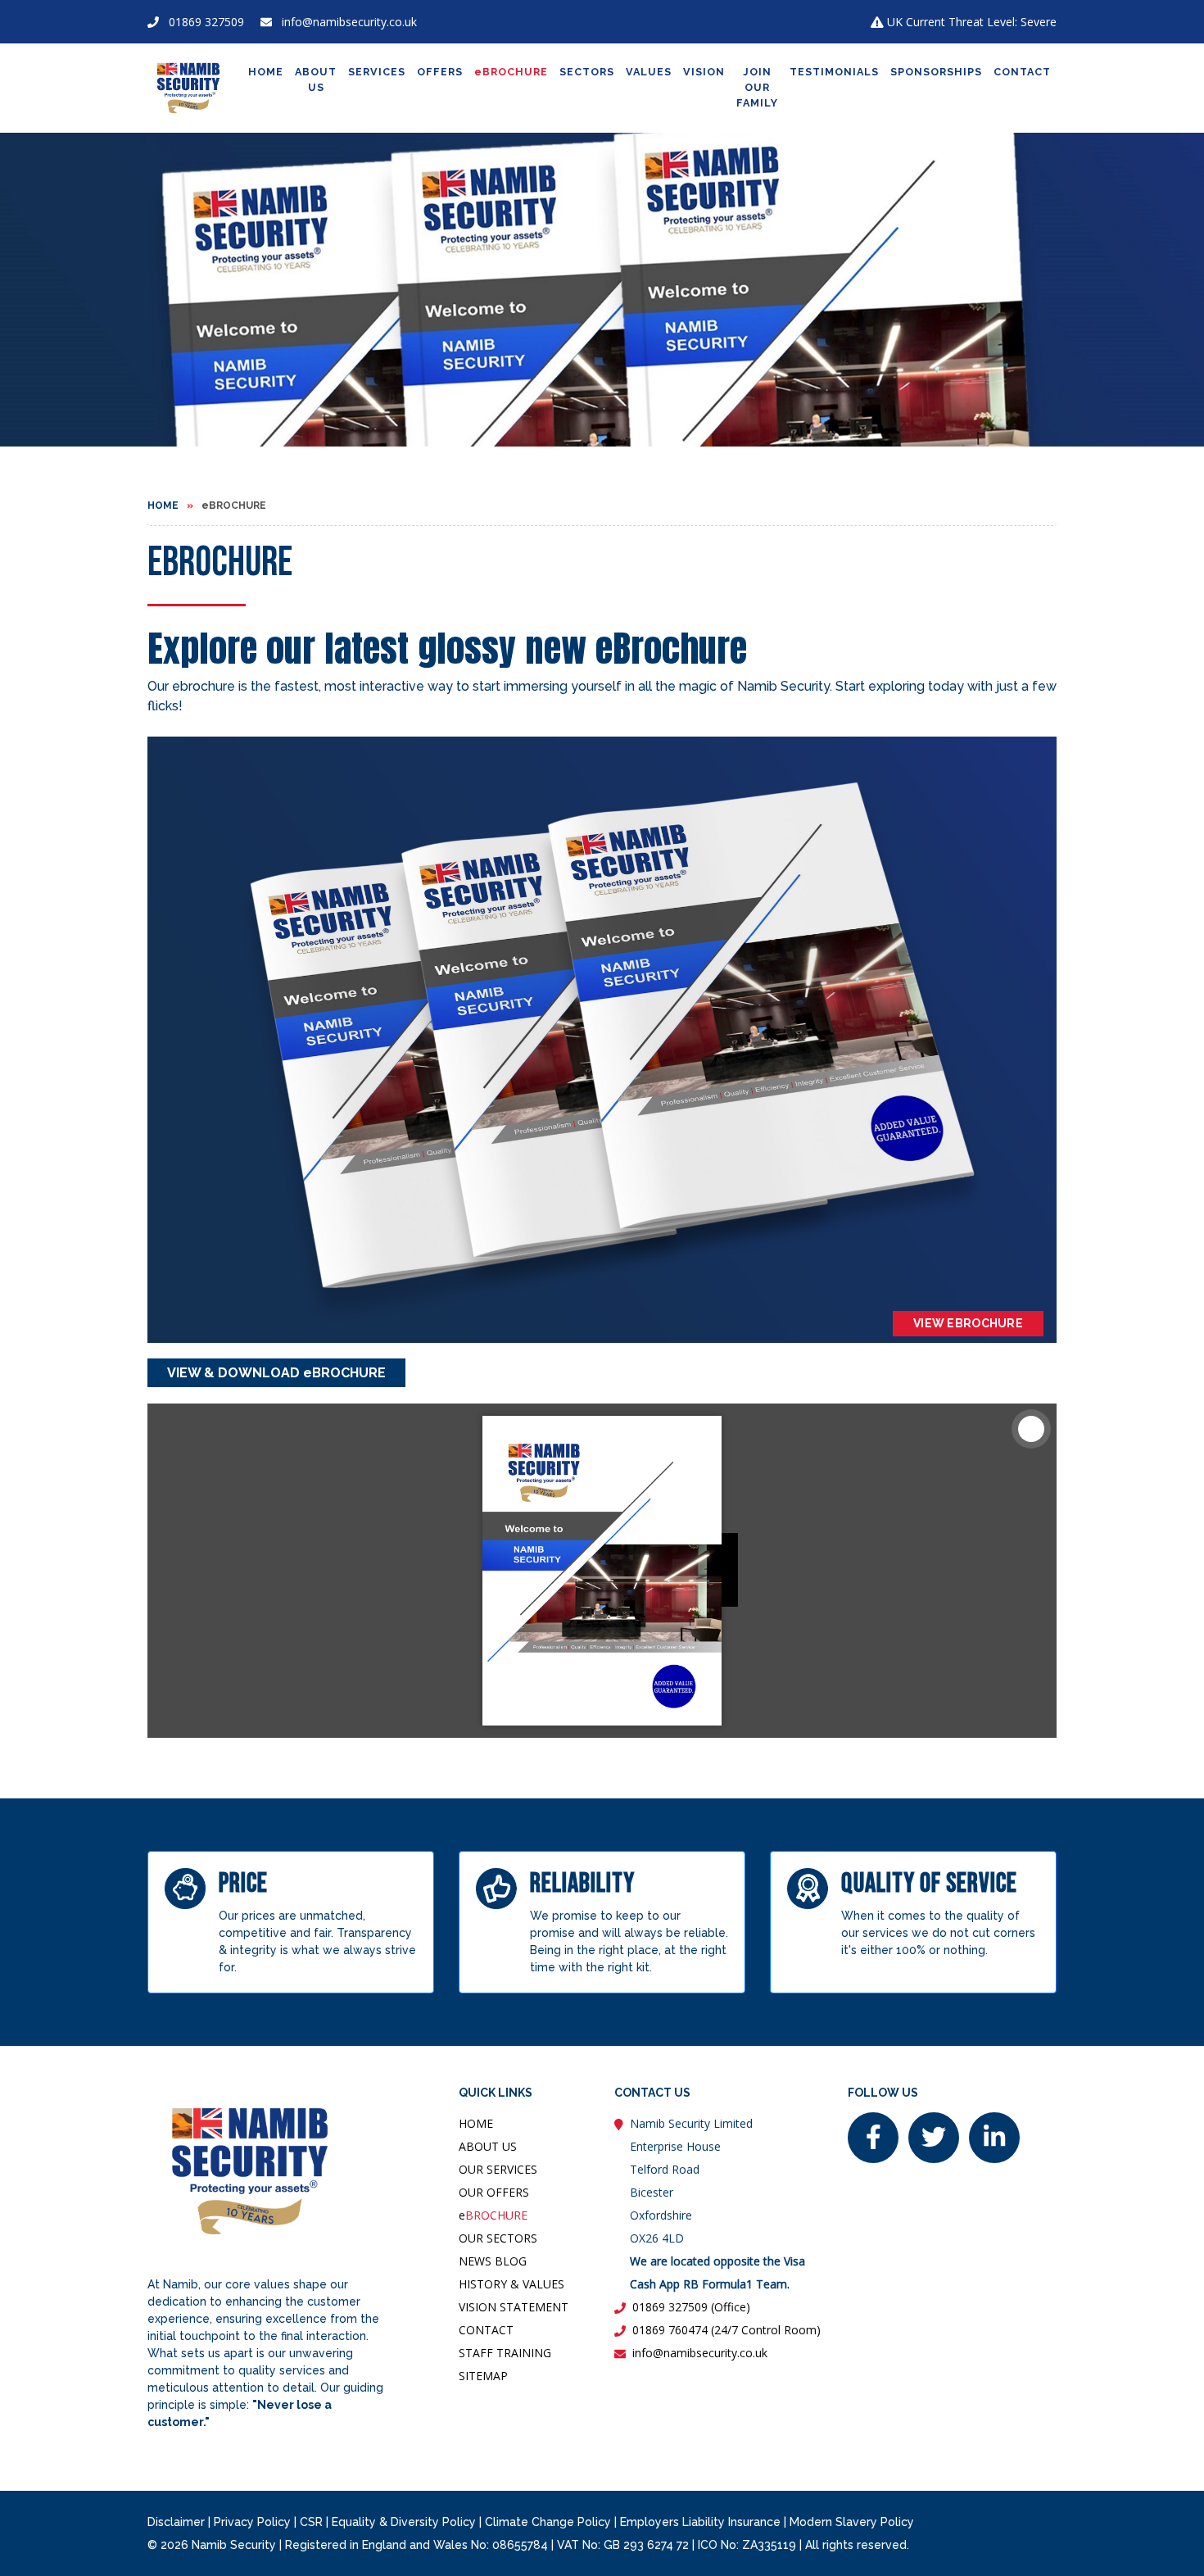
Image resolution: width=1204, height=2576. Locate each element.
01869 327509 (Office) (691, 2307)
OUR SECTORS (498, 2238)
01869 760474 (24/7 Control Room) (726, 2330)
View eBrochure (968, 1323)
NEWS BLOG (493, 2261)
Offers (440, 72)
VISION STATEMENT (514, 2307)
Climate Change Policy (548, 2522)
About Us (316, 79)
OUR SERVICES (498, 2169)
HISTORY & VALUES (511, 2284)
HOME (476, 2123)
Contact (1022, 72)
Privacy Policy (252, 2522)
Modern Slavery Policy (852, 2522)
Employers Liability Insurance (700, 2522)
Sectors (587, 72)
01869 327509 (206, 22)
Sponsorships (936, 72)
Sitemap (483, 2376)
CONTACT (486, 2330)
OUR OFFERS (494, 2192)
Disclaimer (176, 2522)
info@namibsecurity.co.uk (349, 22)
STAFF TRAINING (505, 2353)
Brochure (493, 2215)
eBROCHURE (511, 72)
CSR (311, 2522)
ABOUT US (488, 2146)
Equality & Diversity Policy (404, 2522)
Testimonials (834, 72)
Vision (704, 72)
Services (377, 72)
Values (649, 72)
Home (266, 72)
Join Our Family (757, 87)
